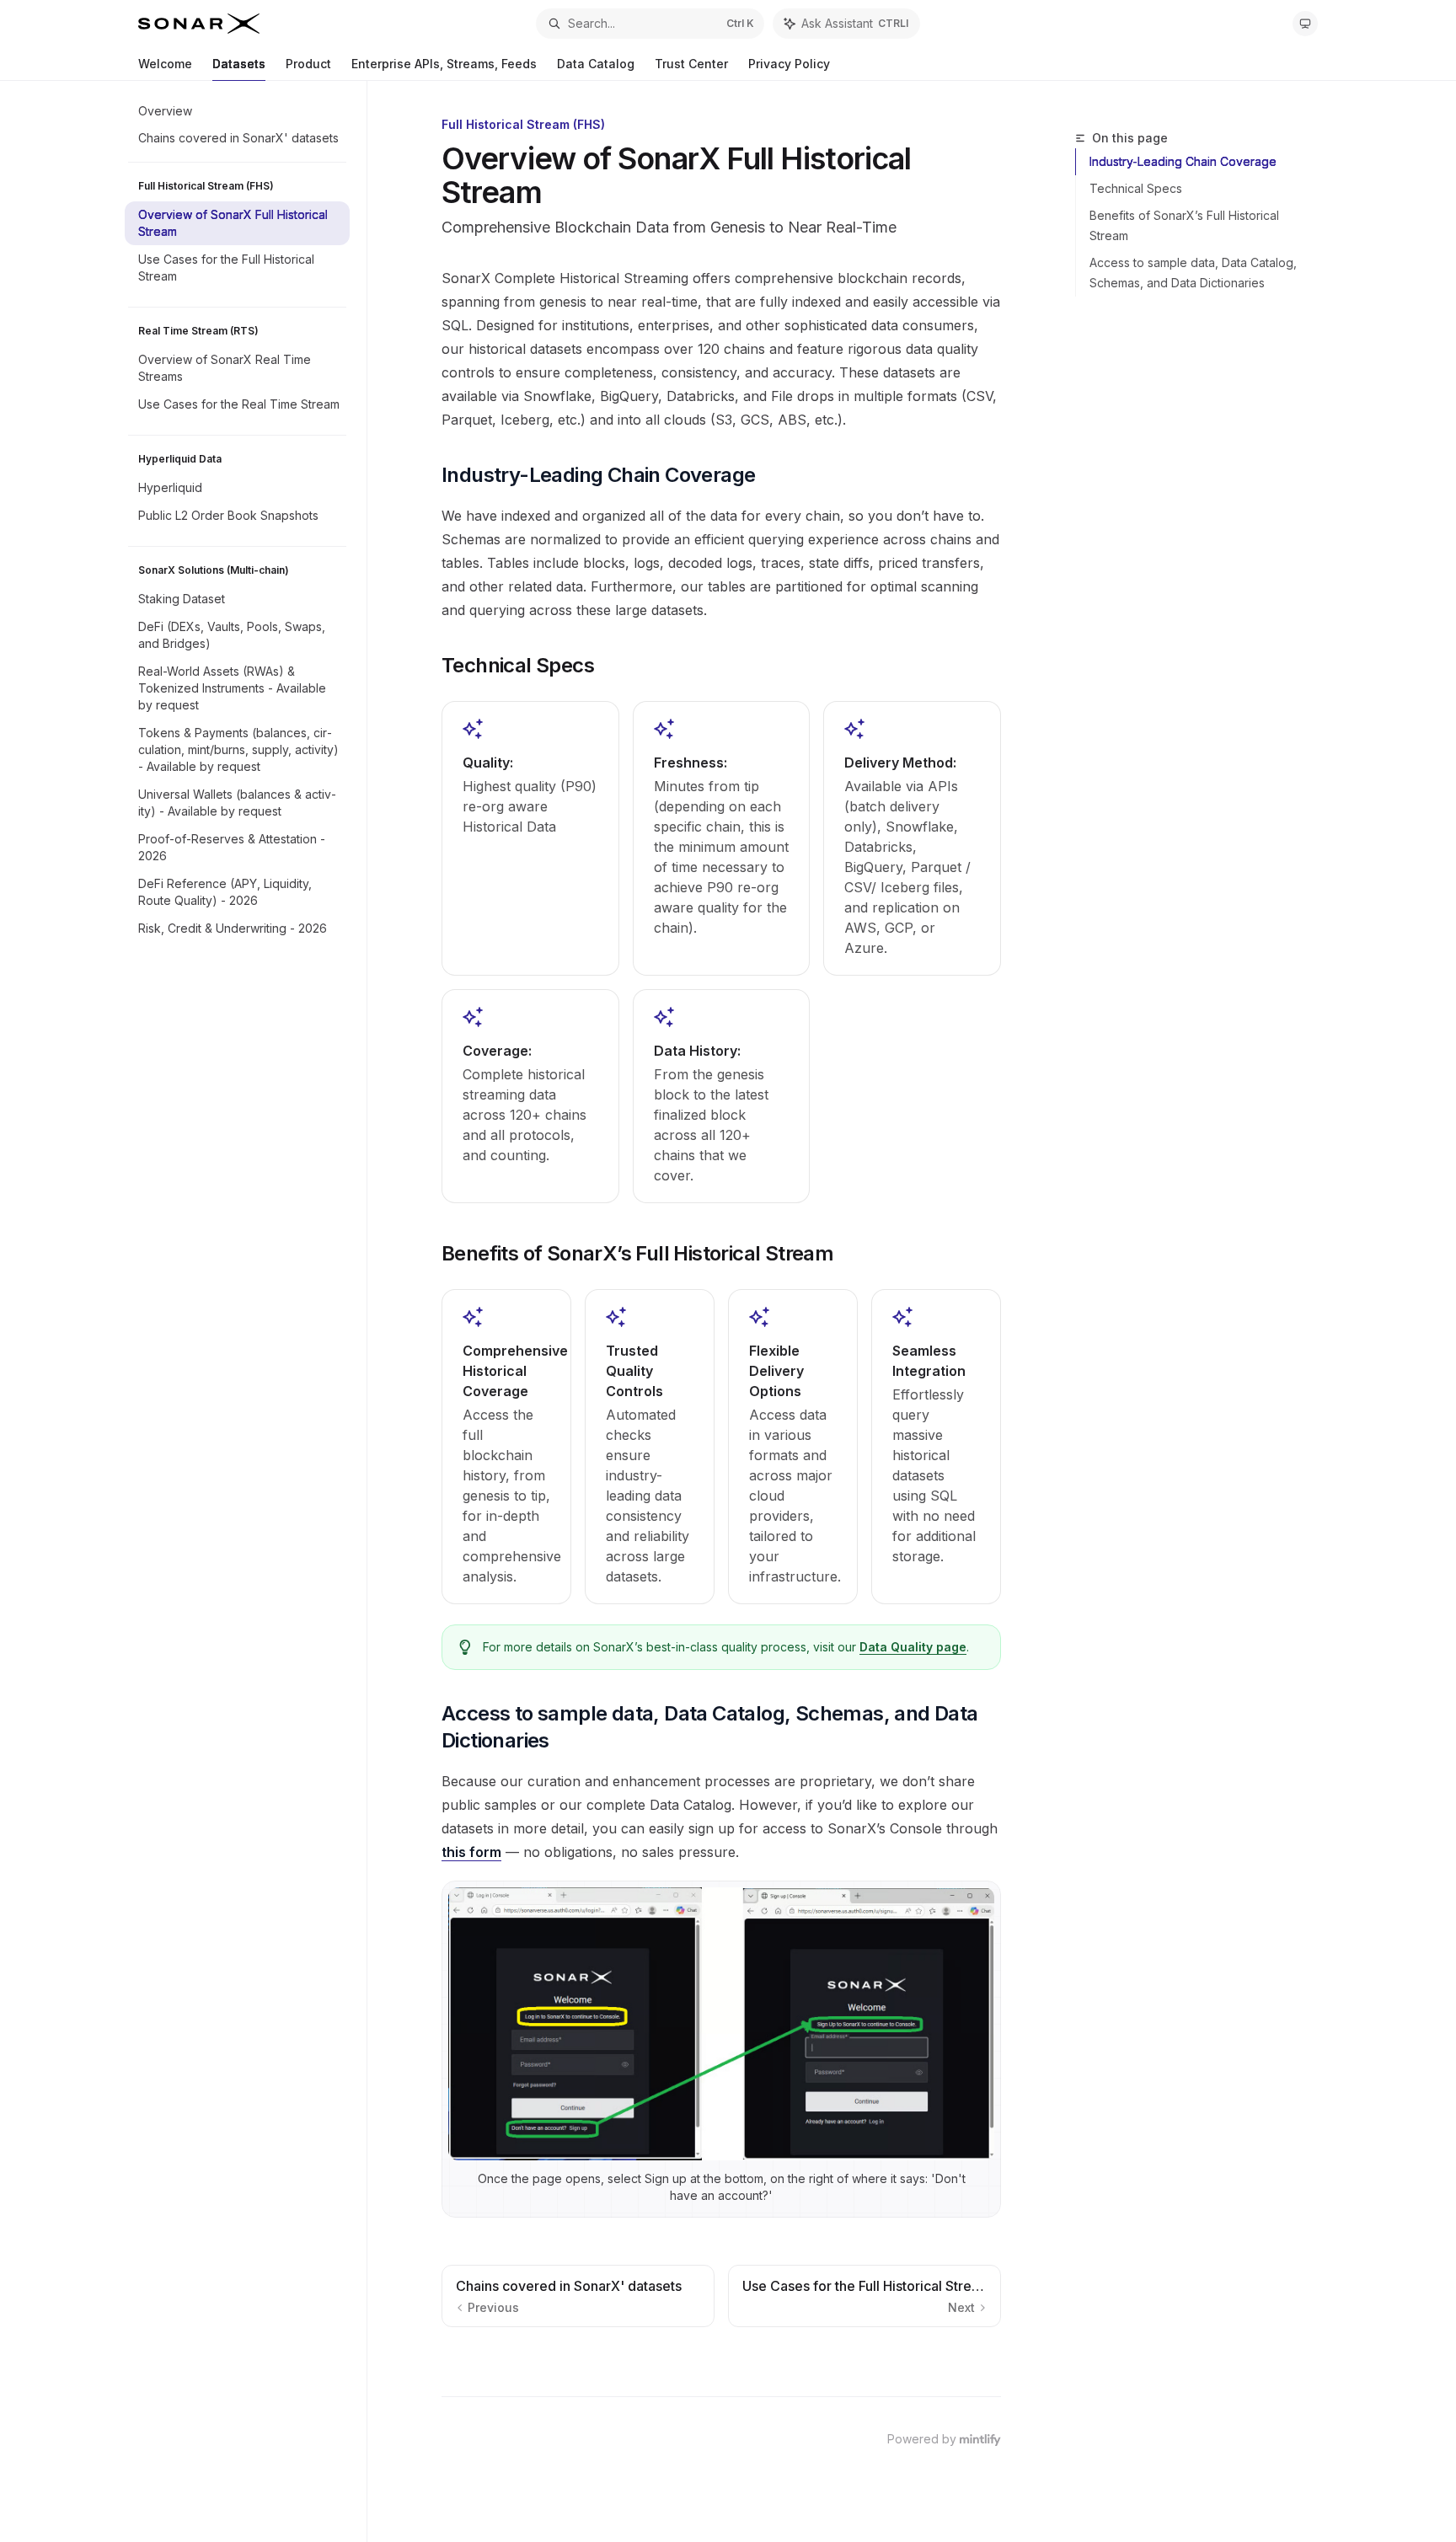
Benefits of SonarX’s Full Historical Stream (1184, 225)
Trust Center (691, 64)
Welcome (165, 64)
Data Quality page (913, 1647)
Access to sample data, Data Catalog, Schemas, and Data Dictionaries (1193, 273)
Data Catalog (596, 64)
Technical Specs (1136, 188)
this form (471, 1852)
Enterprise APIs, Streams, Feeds (444, 64)
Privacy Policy (789, 64)
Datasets (239, 64)
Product (308, 64)
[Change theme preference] (1305, 24)
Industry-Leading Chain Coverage (1183, 161)
